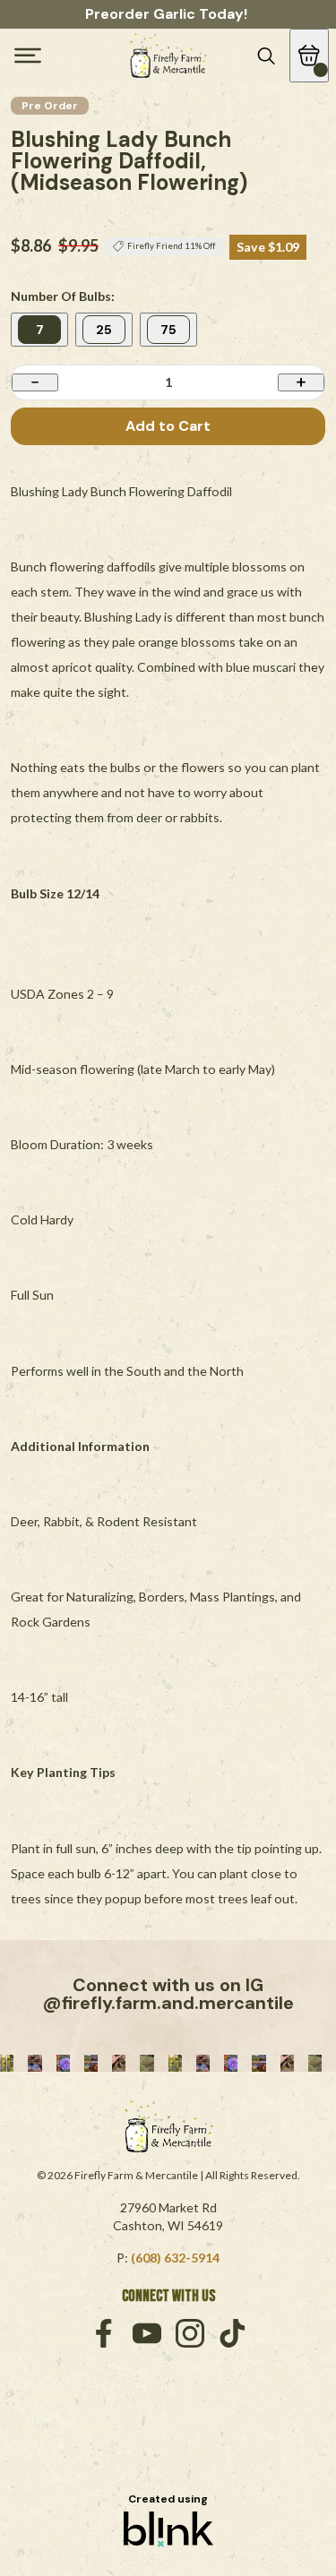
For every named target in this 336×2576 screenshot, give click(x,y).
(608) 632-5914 (175, 2258)
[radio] (39, 330)
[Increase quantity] (301, 382)
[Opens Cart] (309, 56)
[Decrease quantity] (35, 382)
